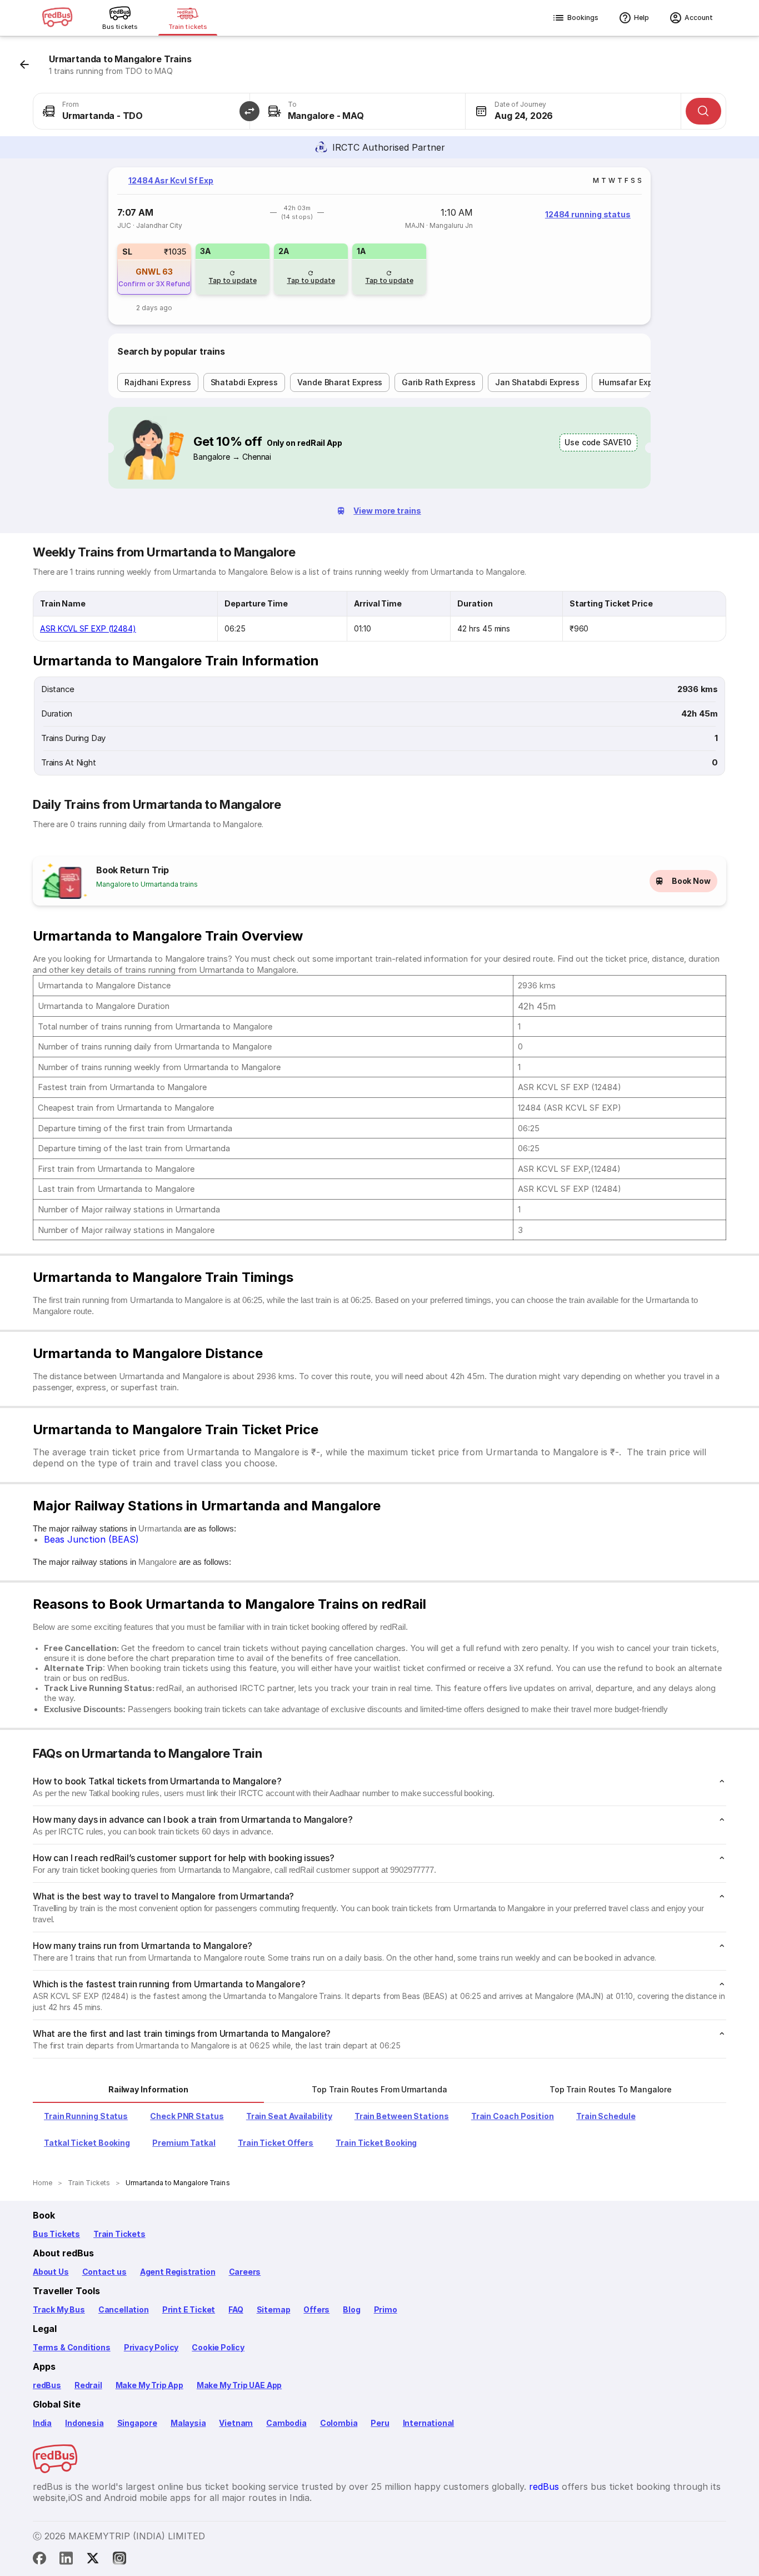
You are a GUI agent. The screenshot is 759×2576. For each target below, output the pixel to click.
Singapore (137, 2423)
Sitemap (274, 2309)
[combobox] (141, 111)
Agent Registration (178, 2272)
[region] (379, 246)
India (42, 2423)
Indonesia (84, 2423)
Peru (380, 2423)
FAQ (236, 2309)
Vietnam (236, 2423)
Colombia (339, 2423)
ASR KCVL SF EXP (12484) (88, 628)
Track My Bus (59, 2309)
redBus (47, 2385)
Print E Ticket (189, 2309)
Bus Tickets (56, 2234)
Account (699, 18)
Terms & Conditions (72, 2347)
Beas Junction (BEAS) (91, 1539)
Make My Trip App (149, 2385)
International (429, 2423)
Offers (316, 2309)
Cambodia (286, 2423)
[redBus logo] (57, 18)
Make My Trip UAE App (239, 2385)
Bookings (583, 18)
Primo (386, 2309)
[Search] (703, 111)
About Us (51, 2272)
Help (641, 18)
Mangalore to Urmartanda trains (147, 884)
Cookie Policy (218, 2347)
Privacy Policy (151, 2347)
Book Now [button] (691, 881)
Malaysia (188, 2423)
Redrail (88, 2385)
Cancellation (124, 2309)
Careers (245, 2272)
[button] (249, 111)
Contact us (104, 2272)
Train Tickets (119, 2234)
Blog (351, 2309)
